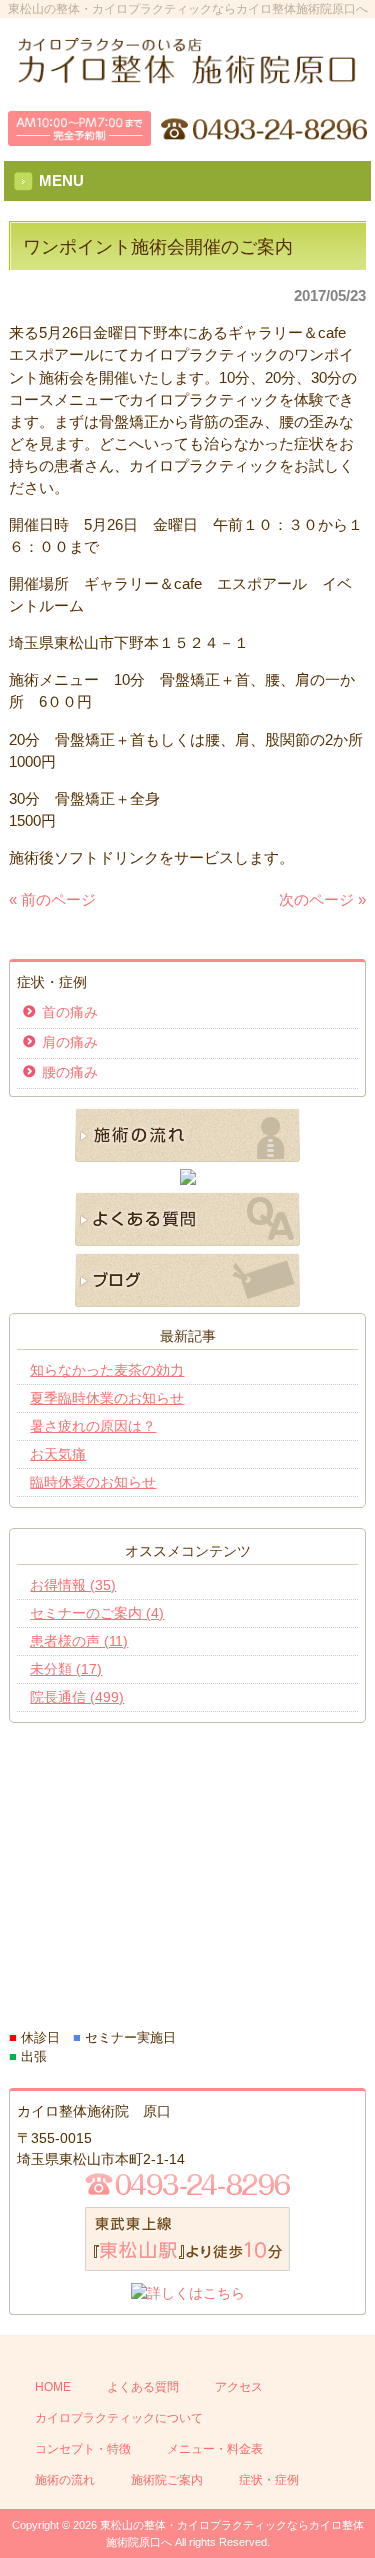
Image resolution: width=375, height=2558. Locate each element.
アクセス (239, 2387)
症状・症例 (269, 2480)
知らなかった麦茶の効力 (107, 1370)
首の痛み (70, 1012)
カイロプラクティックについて (119, 2418)
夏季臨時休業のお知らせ (107, 1398)
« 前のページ (52, 900)
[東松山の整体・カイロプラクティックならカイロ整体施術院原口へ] (188, 77)
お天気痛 (58, 1454)
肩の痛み (70, 1042)
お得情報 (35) (73, 1585)
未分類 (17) (66, 1669)
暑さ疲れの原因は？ (93, 1426)
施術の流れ (65, 2480)
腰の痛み (70, 1072)
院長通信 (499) (77, 1697)
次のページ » (322, 900)
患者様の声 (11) (79, 1641)
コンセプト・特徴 (83, 2449)
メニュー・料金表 (215, 2449)
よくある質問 (143, 2387)
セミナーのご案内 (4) (97, 1613)
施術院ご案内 (167, 2480)
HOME (53, 2387)
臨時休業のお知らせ (93, 1482)
